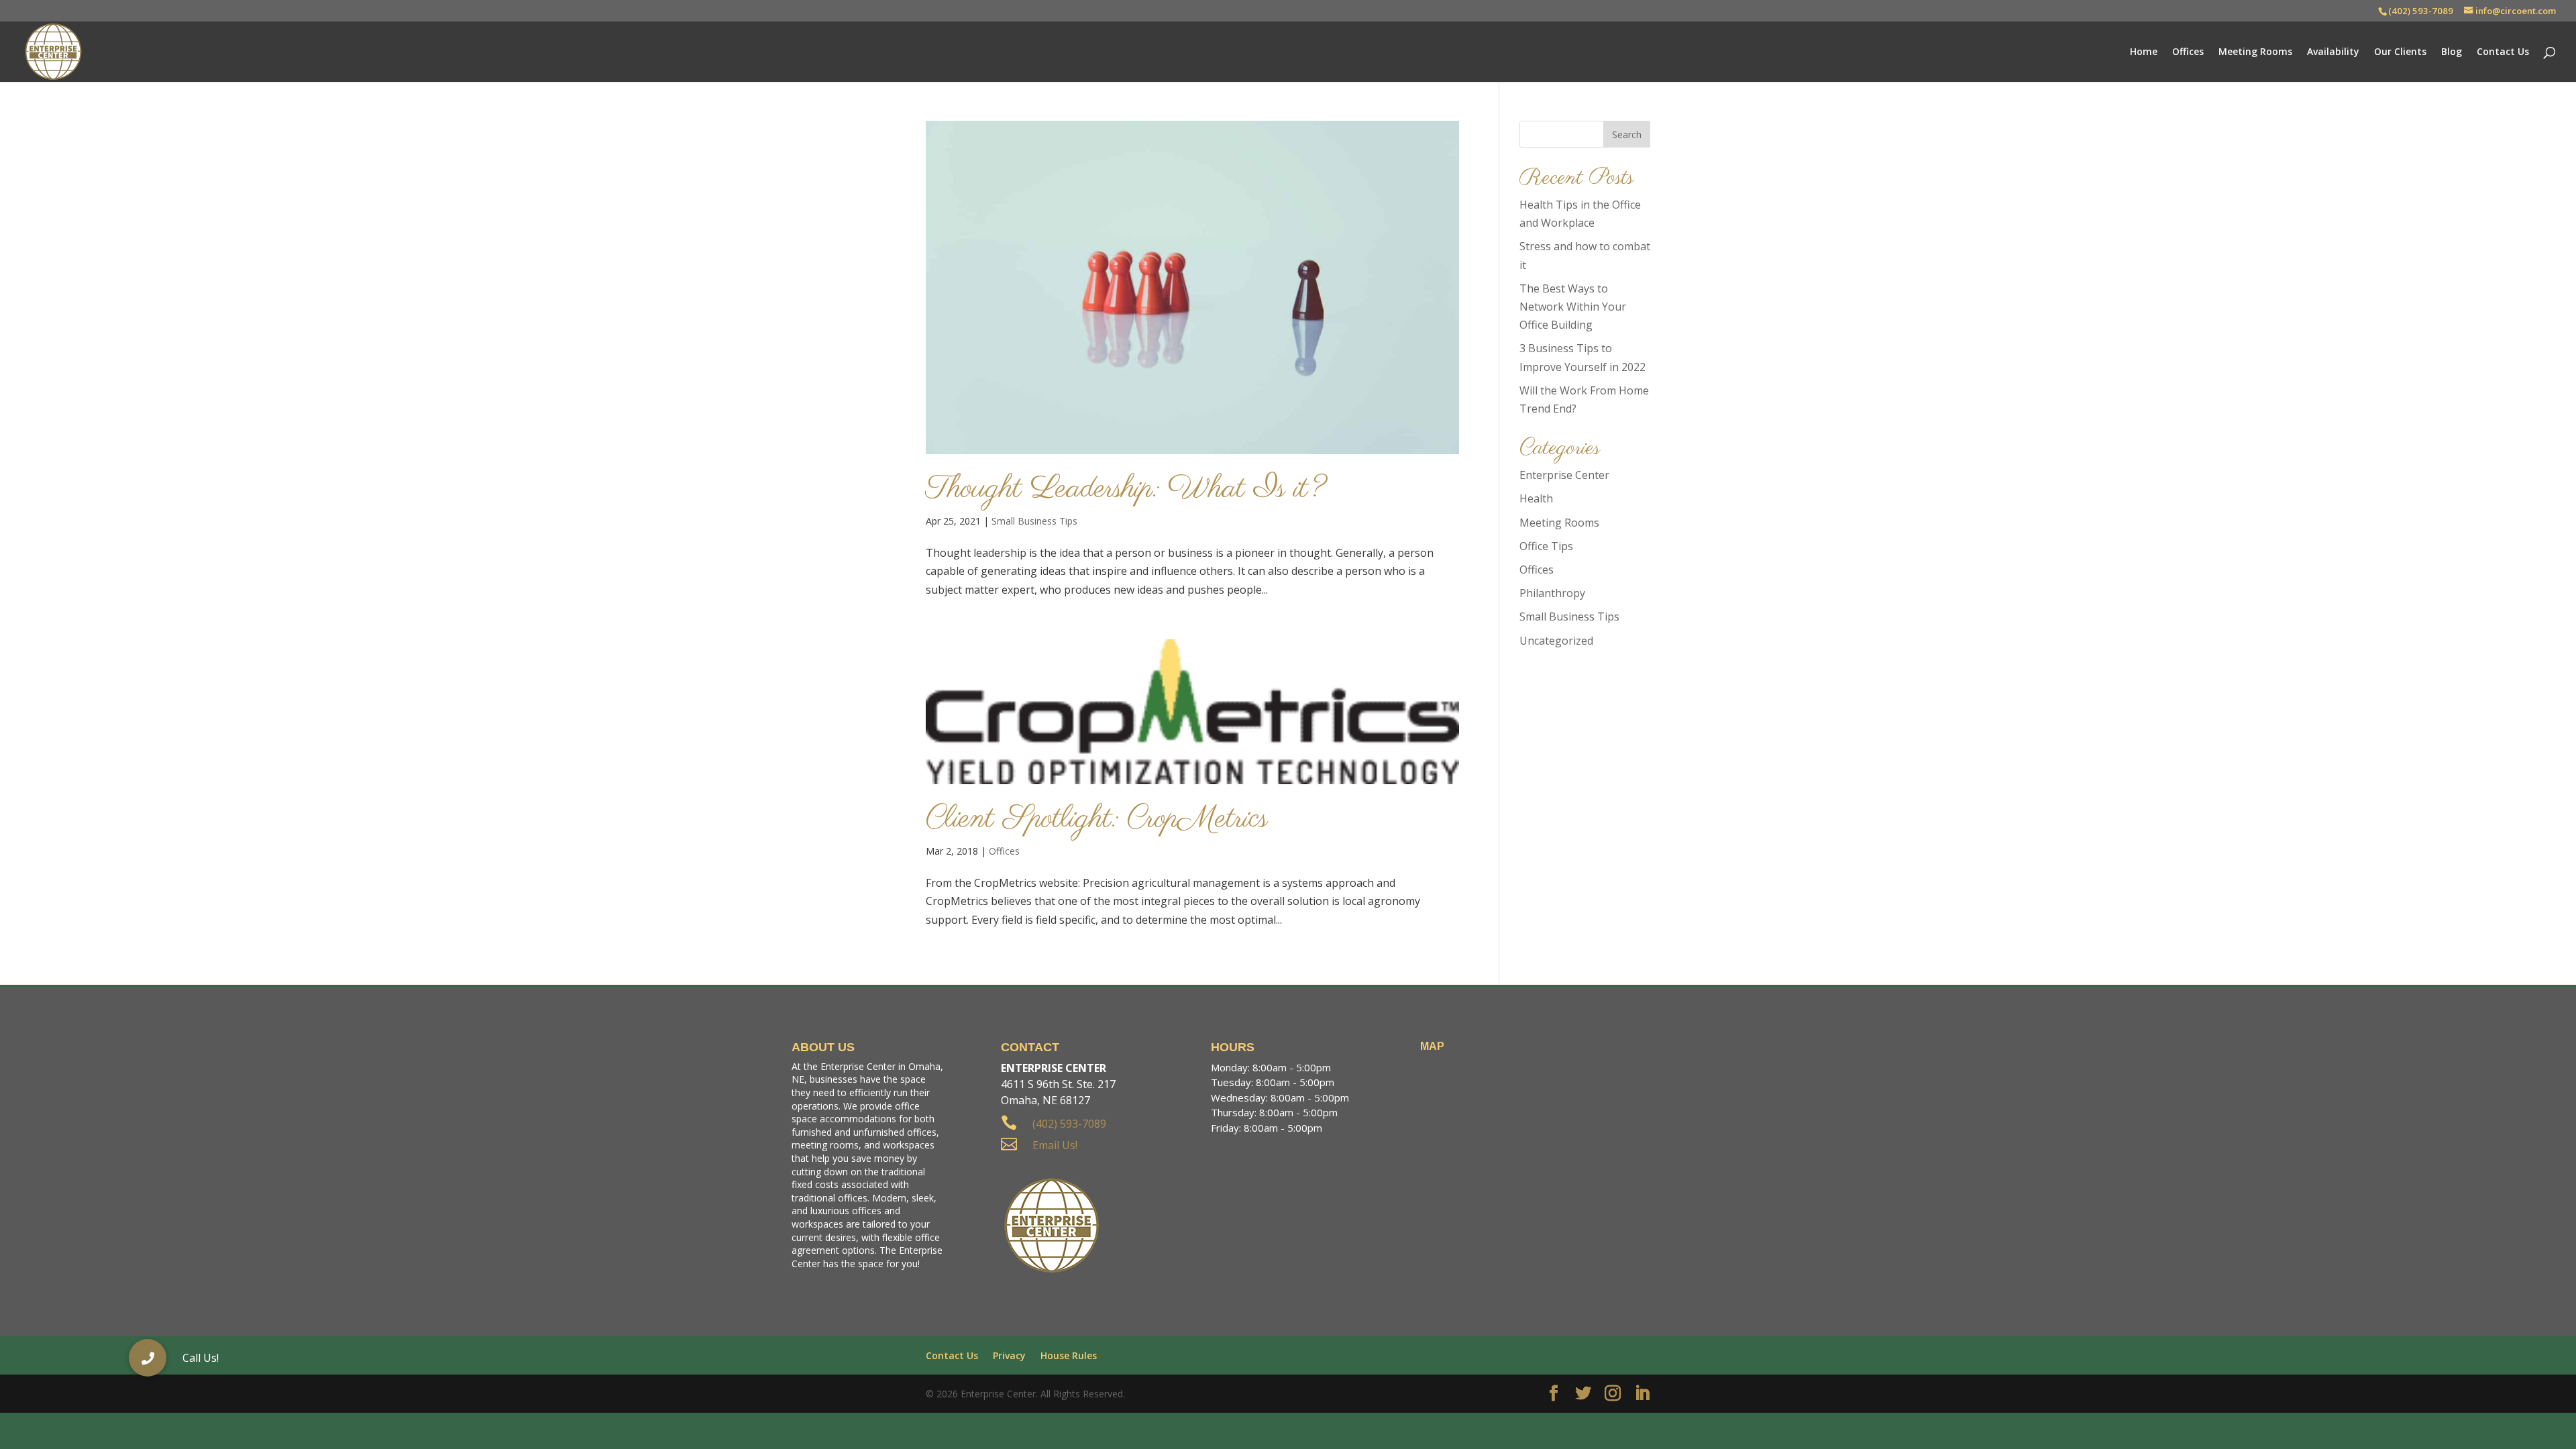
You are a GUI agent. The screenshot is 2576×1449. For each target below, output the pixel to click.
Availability (2333, 52)
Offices (2188, 52)
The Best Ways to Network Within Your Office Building (1573, 307)
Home (2144, 52)
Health (1536, 498)
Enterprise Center (1564, 475)
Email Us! (1055, 1145)
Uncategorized (1556, 641)
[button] (148, 1358)
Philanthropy (1552, 593)
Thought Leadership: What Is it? (1126, 489)
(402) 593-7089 (2421, 11)
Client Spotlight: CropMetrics (1097, 819)
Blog (2452, 52)
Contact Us (2503, 52)
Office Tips (1546, 546)
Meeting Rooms (2255, 52)
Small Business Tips (1034, 521)
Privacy (1009, 1355)
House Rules (1069, 1355)
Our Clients (2400, 52)
